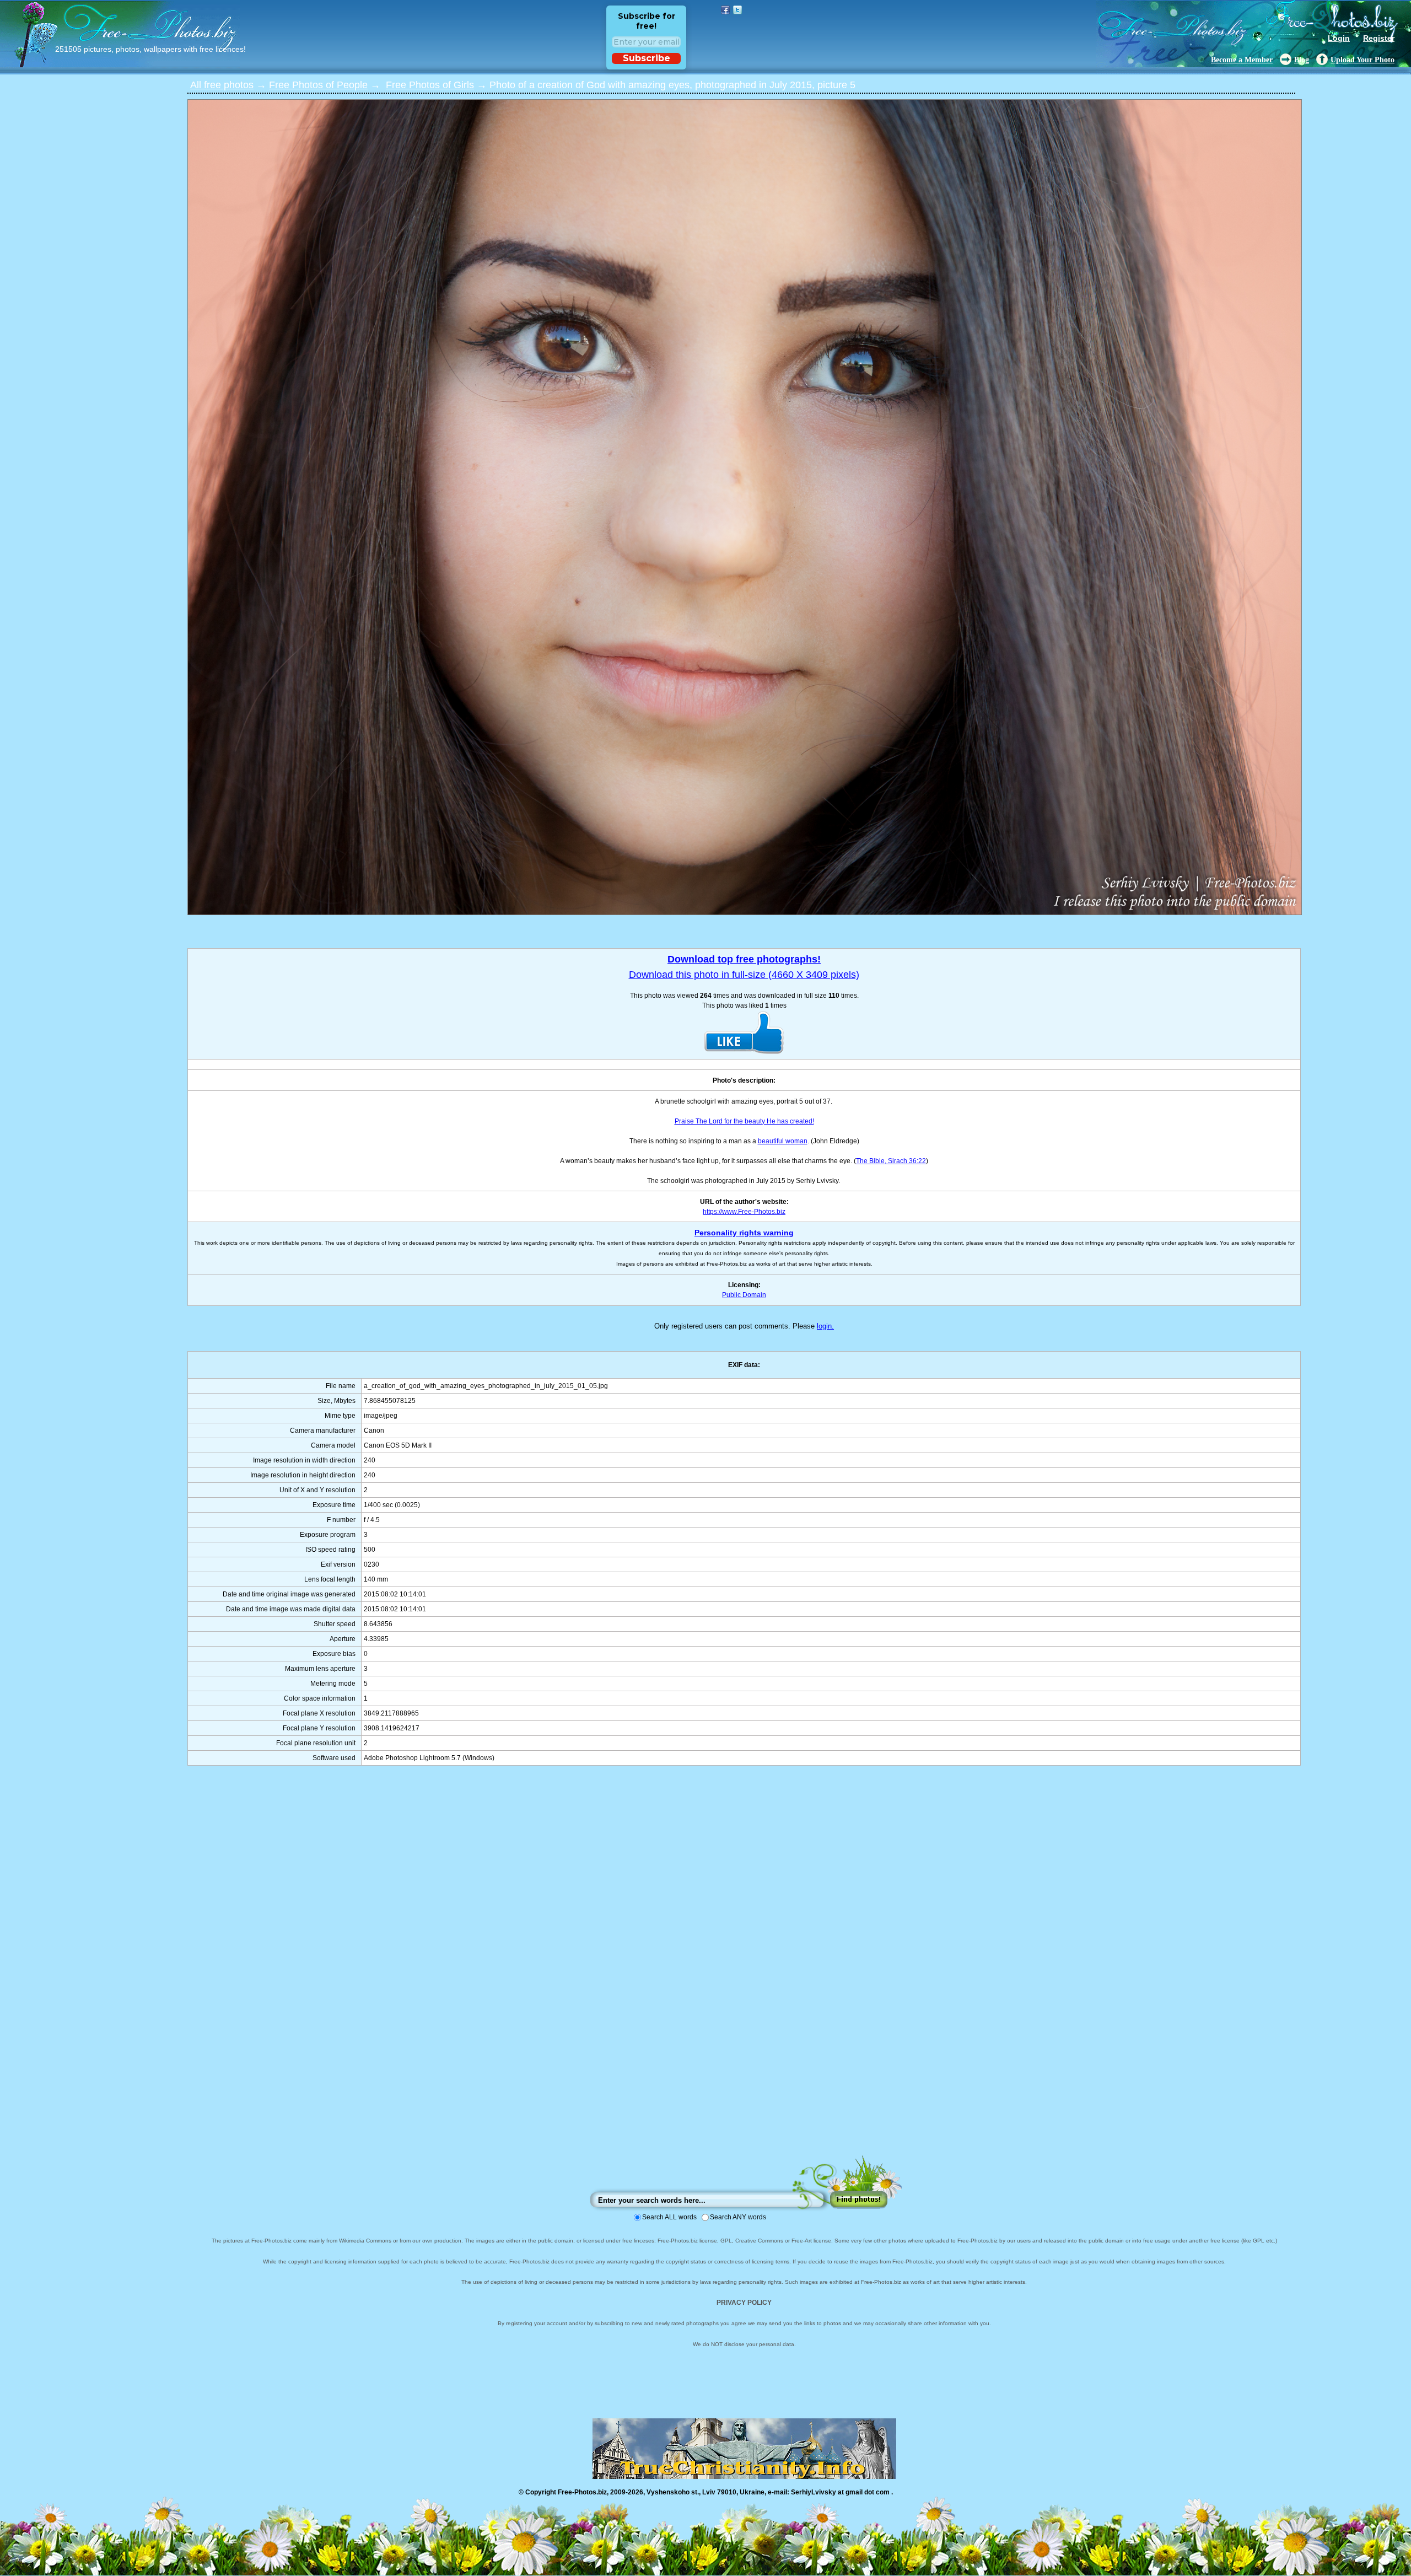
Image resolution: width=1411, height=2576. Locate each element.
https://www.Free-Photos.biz (744, 1212)
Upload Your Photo (1362, 60)
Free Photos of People (318, 85)
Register (1379, 38)
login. (825, 1326)
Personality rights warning (744, 1233)
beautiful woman (783, 1141)
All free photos (222, 85)
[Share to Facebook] (725, 10)
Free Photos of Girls (430, 85)
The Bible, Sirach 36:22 (891, 1161)
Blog (1302, 60)
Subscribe (647, 58)
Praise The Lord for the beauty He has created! (744, 1121)
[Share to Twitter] (737, 10)
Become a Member (1242, 60)
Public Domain (744, 1295)
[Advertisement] (744, 1971)
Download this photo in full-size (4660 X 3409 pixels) (744, 975)
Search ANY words (738, 2217)
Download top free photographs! (744, 959)
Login (1339, 38)
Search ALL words (669, 2217)
